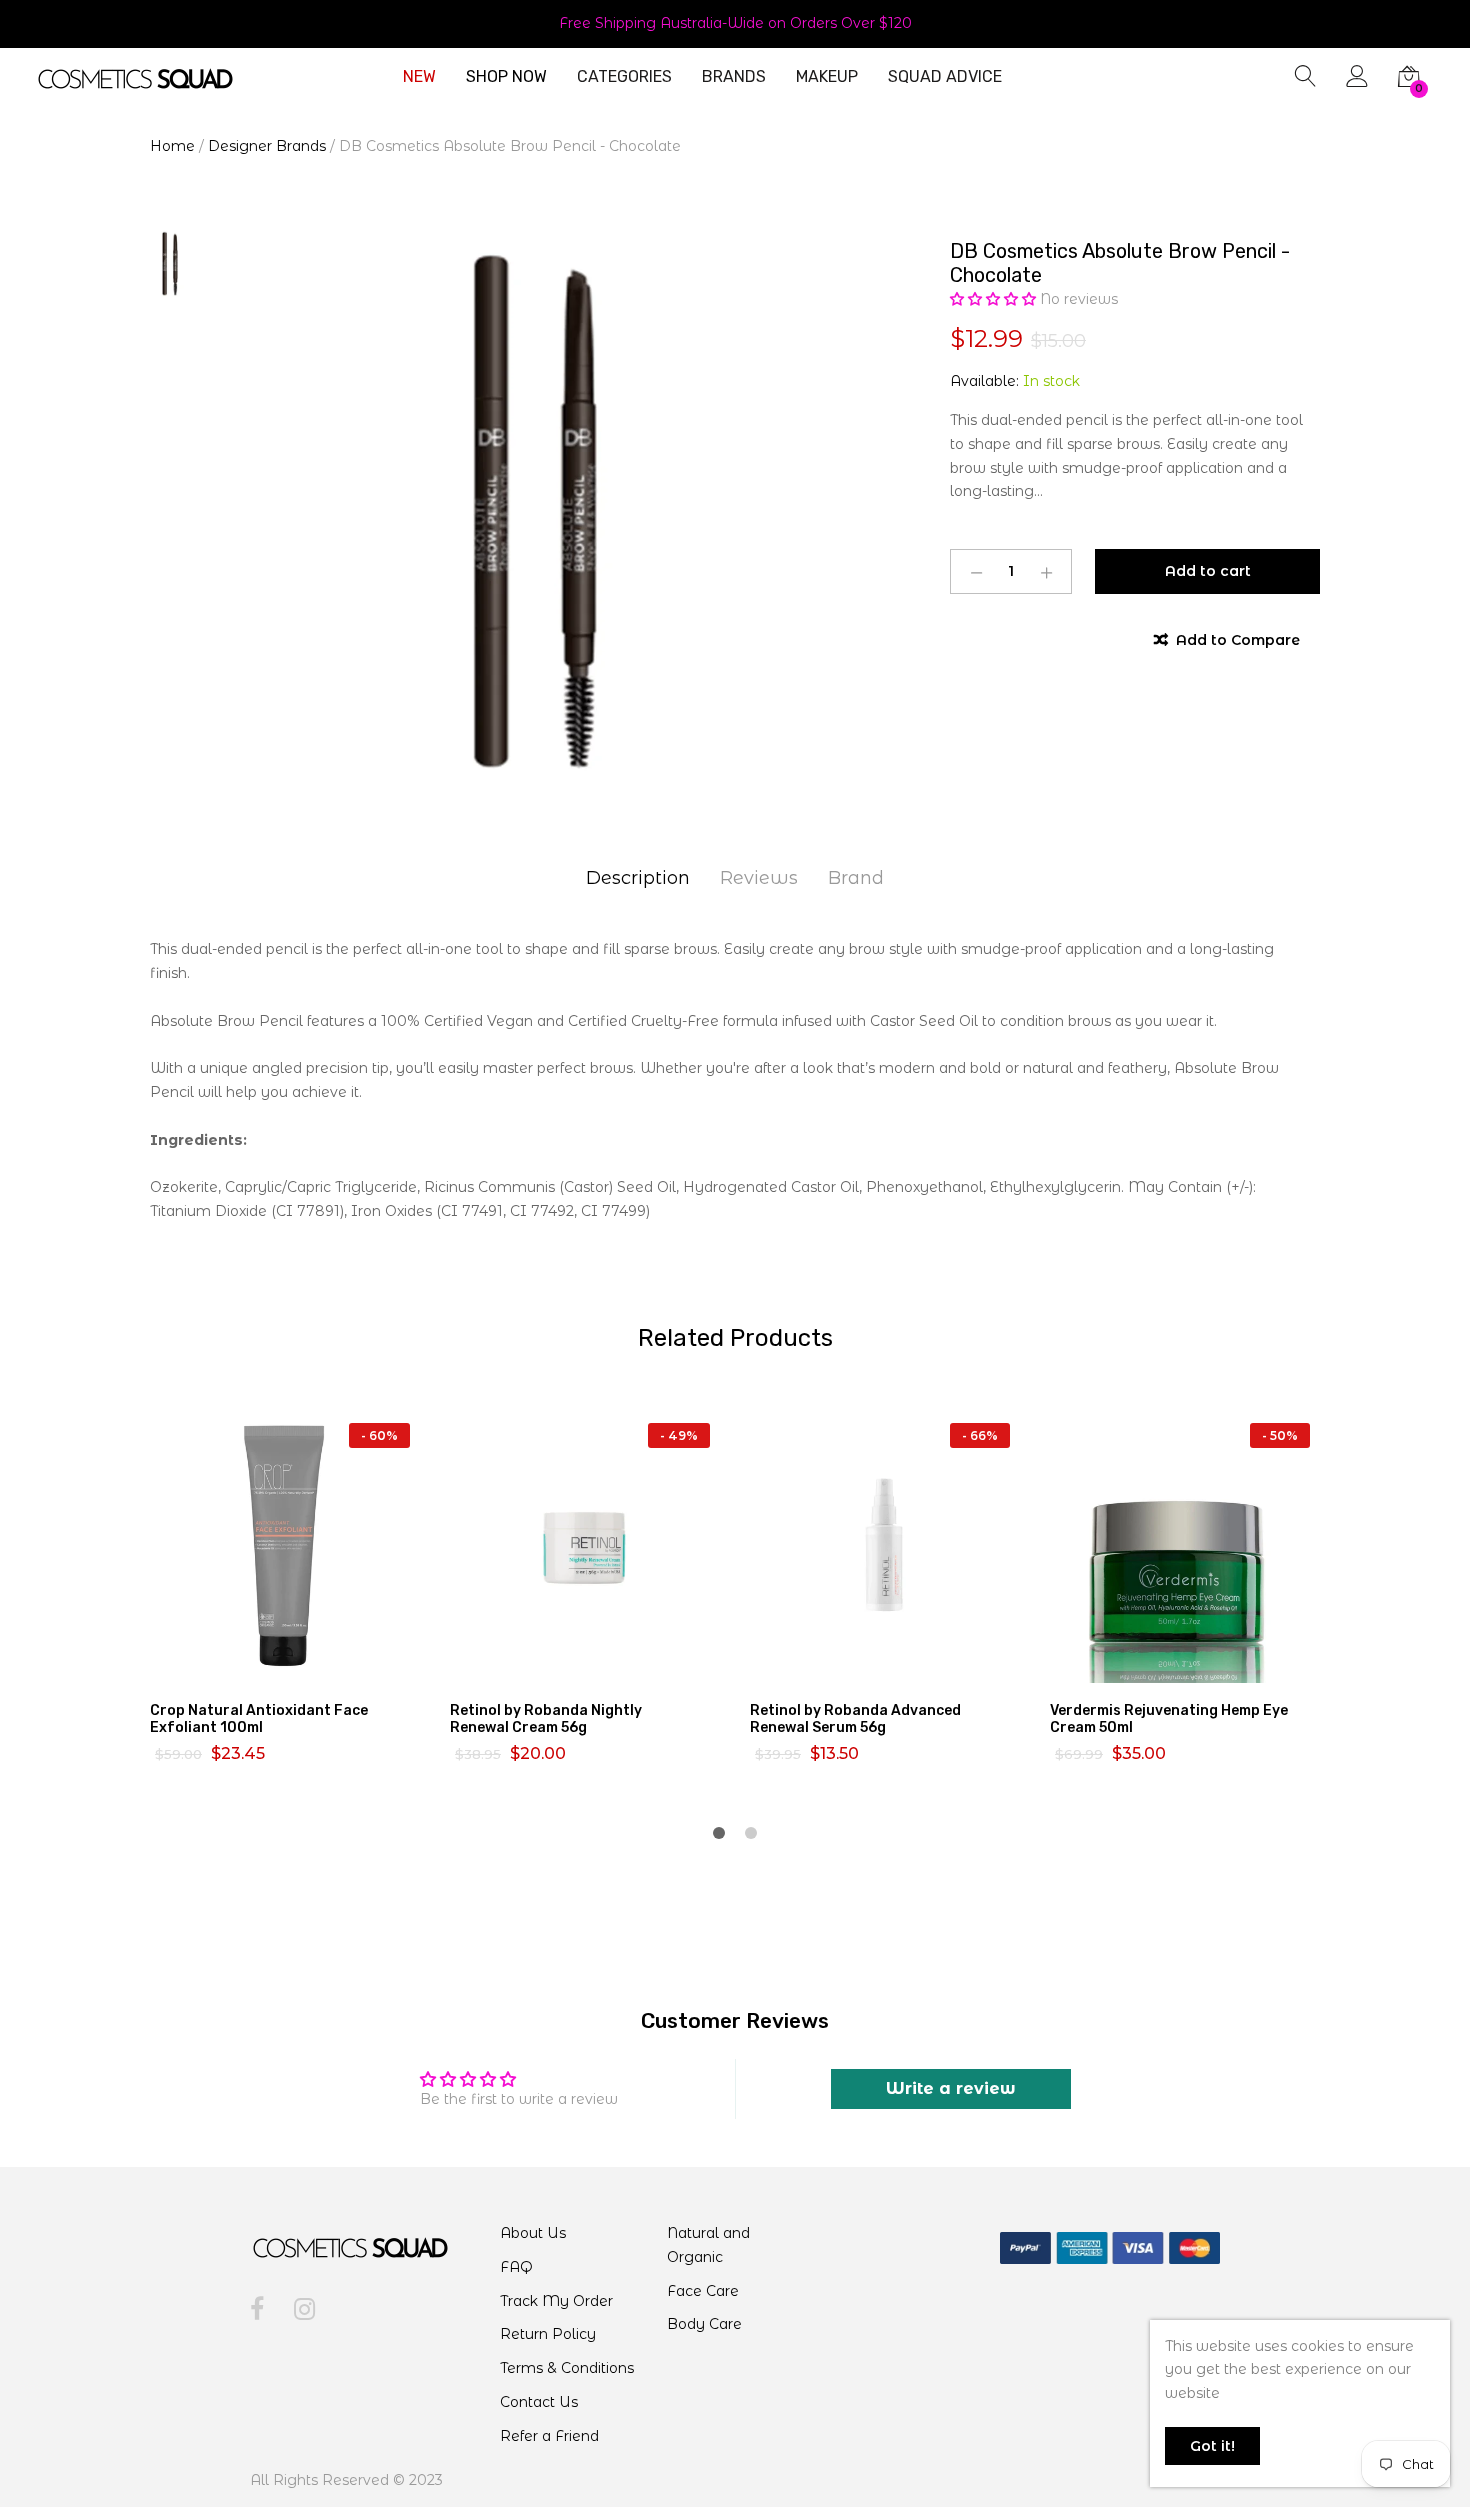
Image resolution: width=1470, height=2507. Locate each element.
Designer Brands (267, 146)
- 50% (1280, 1435)
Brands (734, 77)
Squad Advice (945, 77)
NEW (419, 77)
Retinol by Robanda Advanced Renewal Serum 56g (855, 1719)
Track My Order (556, 2301)
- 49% (679, 1435)
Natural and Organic (708, 2245)
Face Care (703, 2291)
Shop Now (506, 77)
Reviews (759, 878)
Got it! (1212, 2446)
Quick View (297, 1665)
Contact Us (539, 2402)
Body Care (704, 2324)
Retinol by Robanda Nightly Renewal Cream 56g (546, 1719)
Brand (856, 878)
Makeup (827, 77)
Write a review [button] (951, 2088)
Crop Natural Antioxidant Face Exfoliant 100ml (259, 1719)
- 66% (980, 1435)
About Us (533, 2233)
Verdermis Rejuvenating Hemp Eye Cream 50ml (1169, 1719)
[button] (995, 299)
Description (638, 878)
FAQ (516, 2267)
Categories (624, 77)
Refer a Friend (549, 2436)
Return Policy (548, 2334)
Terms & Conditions (567, 2368)
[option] (535, 514)
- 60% (379, 1435)
